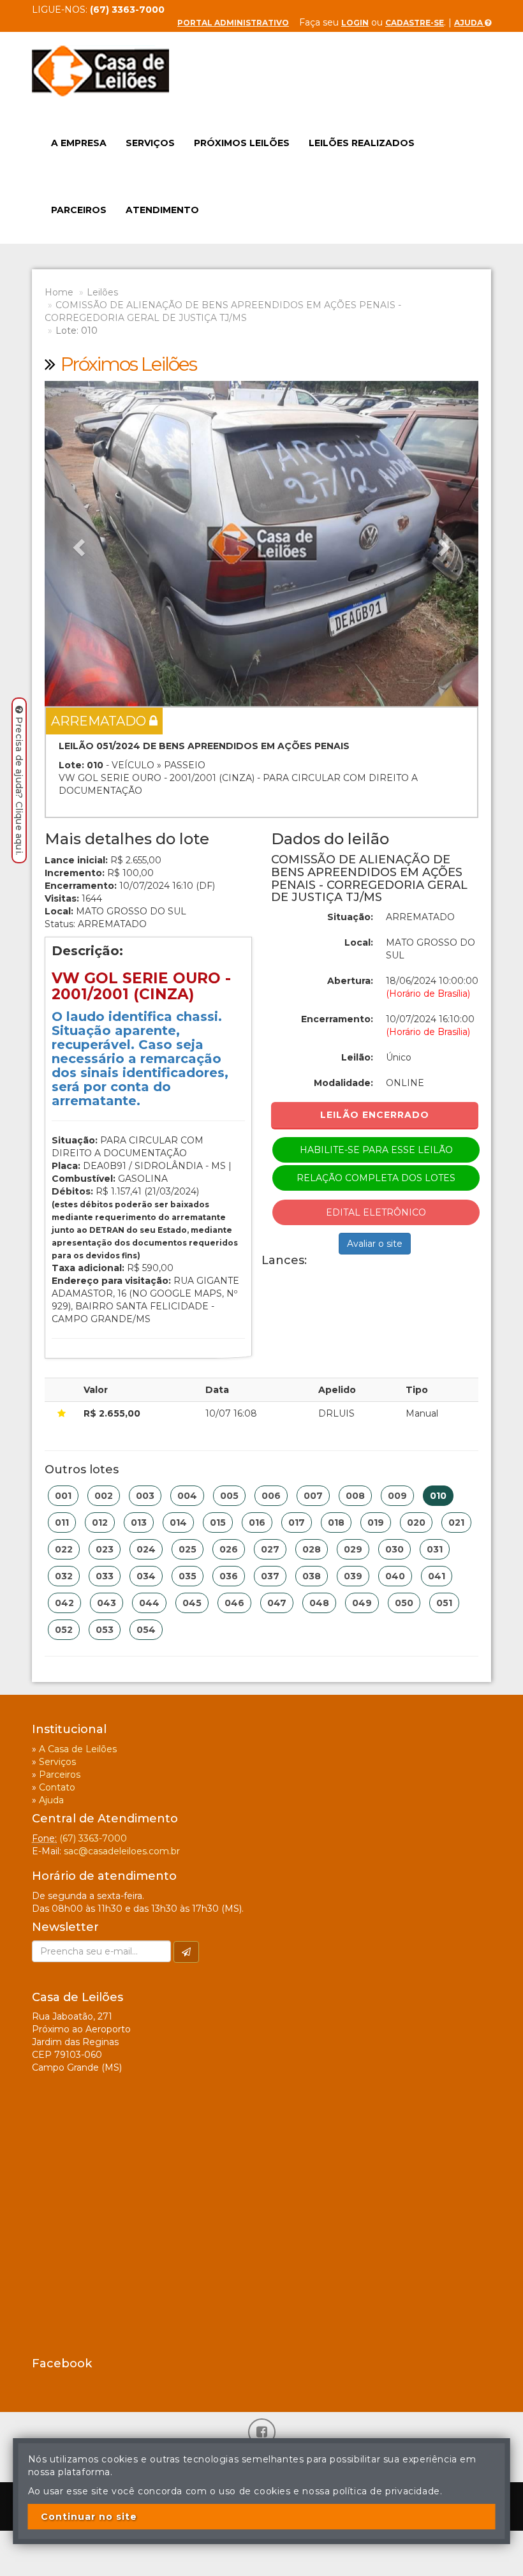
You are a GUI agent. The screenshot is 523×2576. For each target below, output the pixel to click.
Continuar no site (89, 2517)
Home (59, 292)
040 (395, 1576)
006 (271, 1496)
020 (416, 1523)
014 (178, 1523)
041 (437, 1576)
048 (319, 1603)
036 (229, 1576)
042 (64, 1603)
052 (64, 1630)
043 (107, 1603)
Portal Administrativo (233, 23)
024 (146, 1549)
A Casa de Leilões (78, 1749)
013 (139, 1523)
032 (64, 1576)
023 (105, 1549)
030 (394, 1549)
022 (64, 1549)
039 (353, 1576)
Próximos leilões (242, 143)
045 (192, 1603)
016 (257, 1523)
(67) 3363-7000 (93, 1838)
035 (188, 1576)
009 (397, 1496)
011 (62, 1523)
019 (376, 1523)
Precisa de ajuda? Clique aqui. (19, 786)
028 (312, 1549)
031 (435, 1549)
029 (353, 1549)
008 (355, 1496)
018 (336, 1523)
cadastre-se (415, 23)
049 (362, 1603)
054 (146, 1630)
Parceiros (79, 210)
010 (438, 1496)
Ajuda (469, 23)
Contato (57, 1787)
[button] (77, 544)
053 (105, 1630)
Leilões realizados (362, 143)
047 (277, 1603)
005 (229, 1496)
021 (456, 1523)
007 (313, 1496)
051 (444, 1603)
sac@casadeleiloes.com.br (122, 1851)
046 (234, 1603)
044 (149, 1603)
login (355, 23)
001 (63, 1496)
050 (404, 1603)
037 (270, 1576)
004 (187, 1496)
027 (270, 1549)
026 (229, 1549)
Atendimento (162, 210)
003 (145, 1496)
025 (188, 1549)
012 (100, 1523)
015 (218, 1523)
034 (146, 1576)
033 (105, 1576)
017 (297, 1523)
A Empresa (79, 143)
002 (104, 1496)
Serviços (150, 143)
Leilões (102, 292)
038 (312, 1576)
